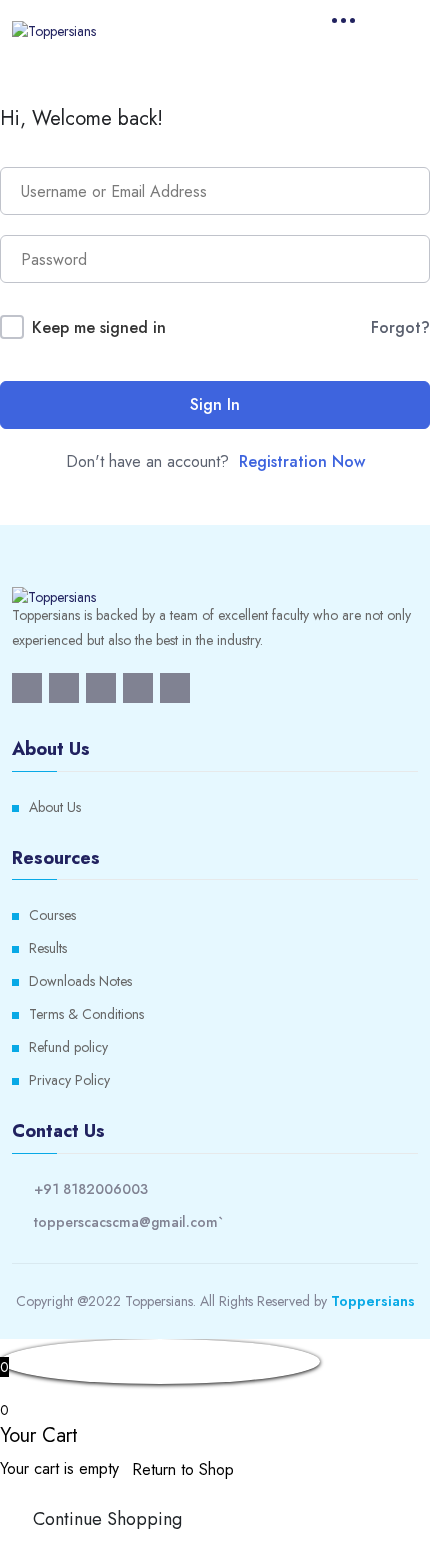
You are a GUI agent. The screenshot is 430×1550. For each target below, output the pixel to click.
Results (48, 948)
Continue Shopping (107, 1519)
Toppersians (373, 1301)
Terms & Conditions (86, 1014)
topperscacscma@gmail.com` (128, 1222)
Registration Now (302, 461)
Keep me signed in (99, 327)
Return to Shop (183, 1469)
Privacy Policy (69, 1080)
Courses (52, 915)
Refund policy (68, 1047)
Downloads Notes (80, 981)
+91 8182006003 (91, 1189)
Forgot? (400, 327)
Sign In (215, 404)
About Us (55, 807)
